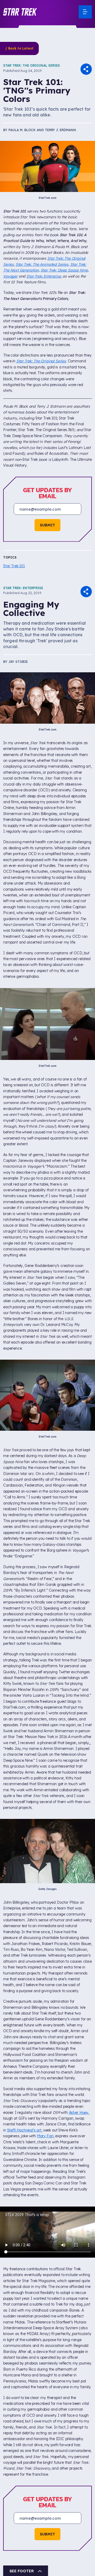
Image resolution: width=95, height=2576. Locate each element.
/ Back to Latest (19, 48)
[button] (20, 12)
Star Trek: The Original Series (32, 65)
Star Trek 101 (14, 566)
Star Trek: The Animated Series (42, 264)
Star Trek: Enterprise (44, 276)
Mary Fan (45, 2136)
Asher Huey (79, 2113)
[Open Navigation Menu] (85, 12)
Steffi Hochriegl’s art (24, 2130)
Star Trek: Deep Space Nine (64, 270)
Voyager (10, 276)
